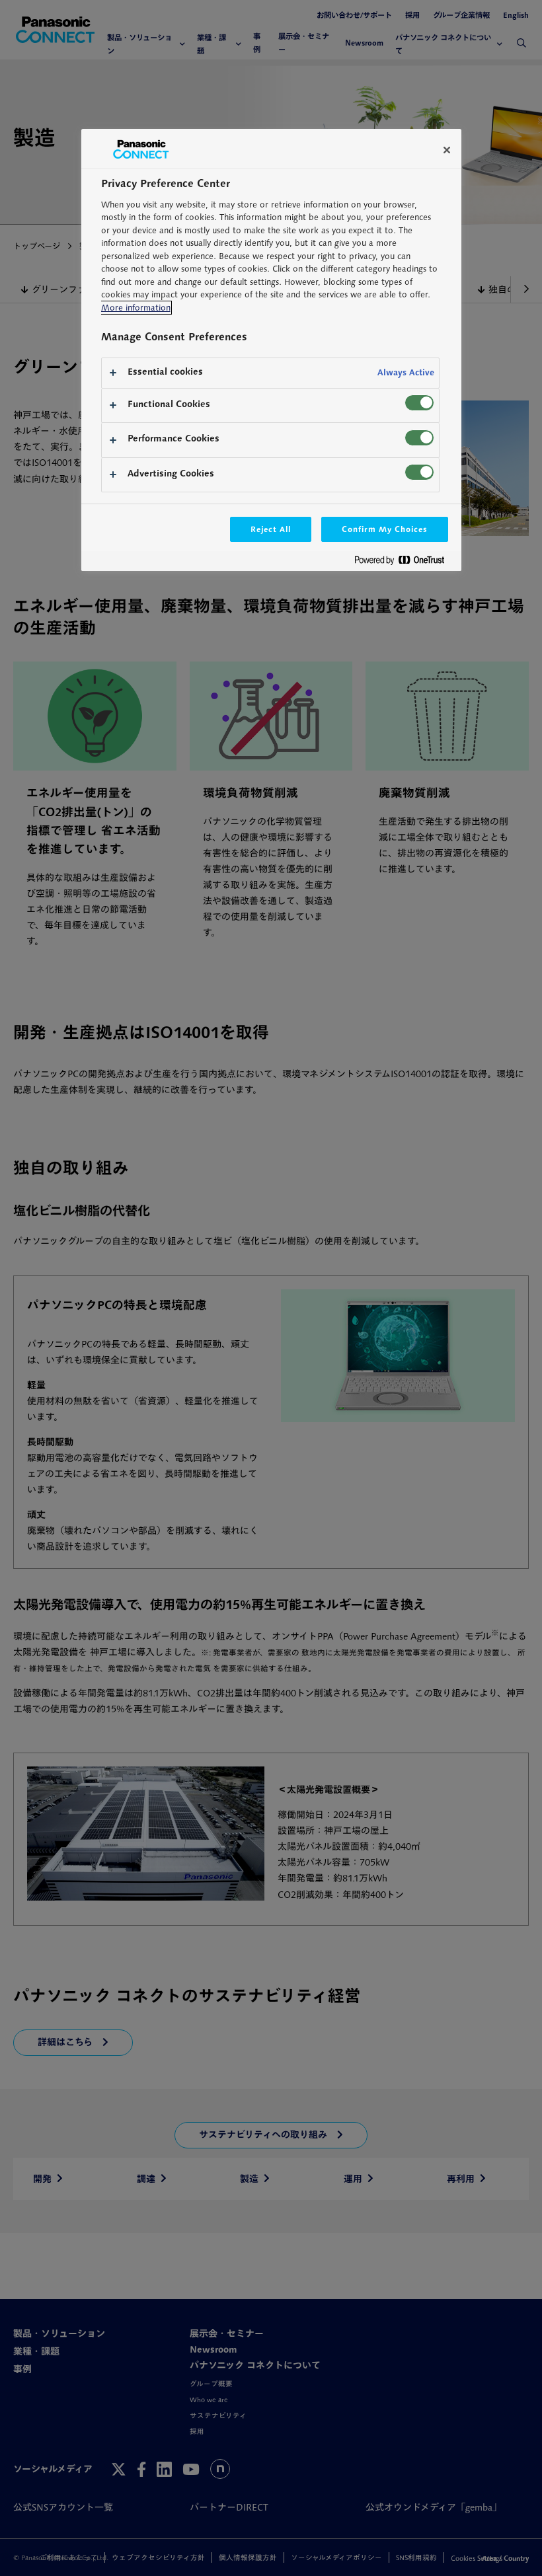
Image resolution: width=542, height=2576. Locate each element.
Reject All (271, 529)
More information (136, 308)
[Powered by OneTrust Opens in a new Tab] (405, 563)
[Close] (447, 150)
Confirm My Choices (384, 529)
